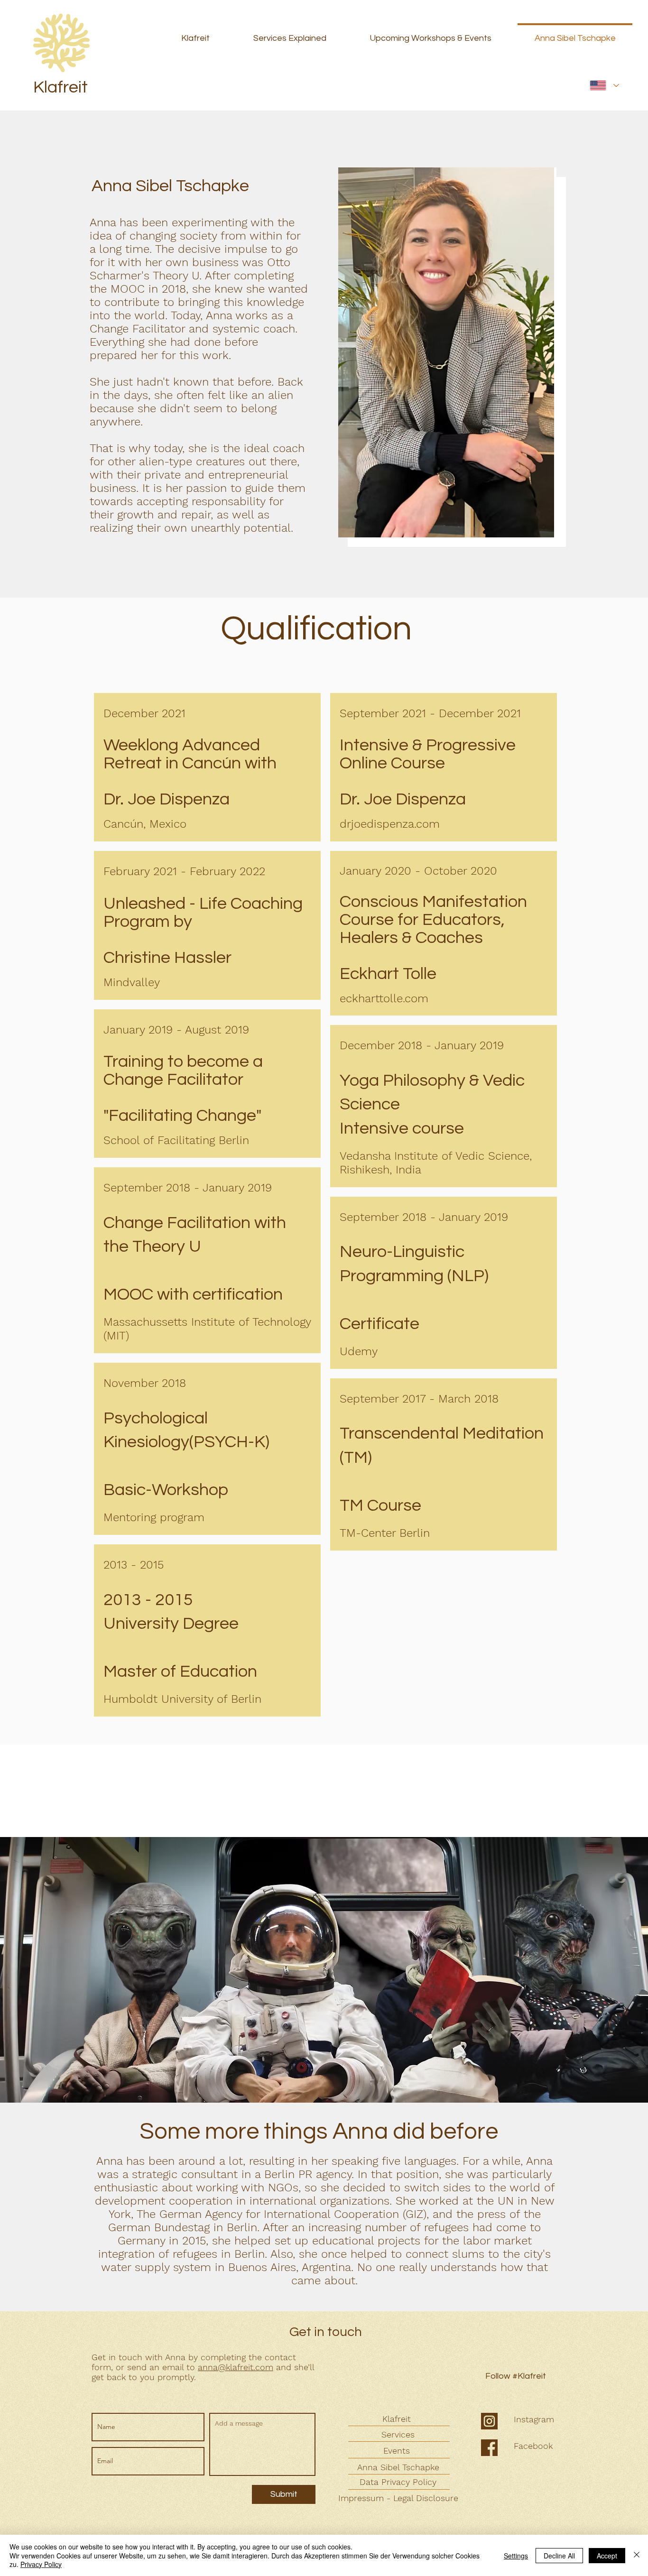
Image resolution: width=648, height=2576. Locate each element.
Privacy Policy (41, 2564)
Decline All (559, 2556)
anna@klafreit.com (236, 2367)
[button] (447, 352)
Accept (607, 2556)
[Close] (637, 2555)
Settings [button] (516, 2556)
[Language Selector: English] (604, 85)
